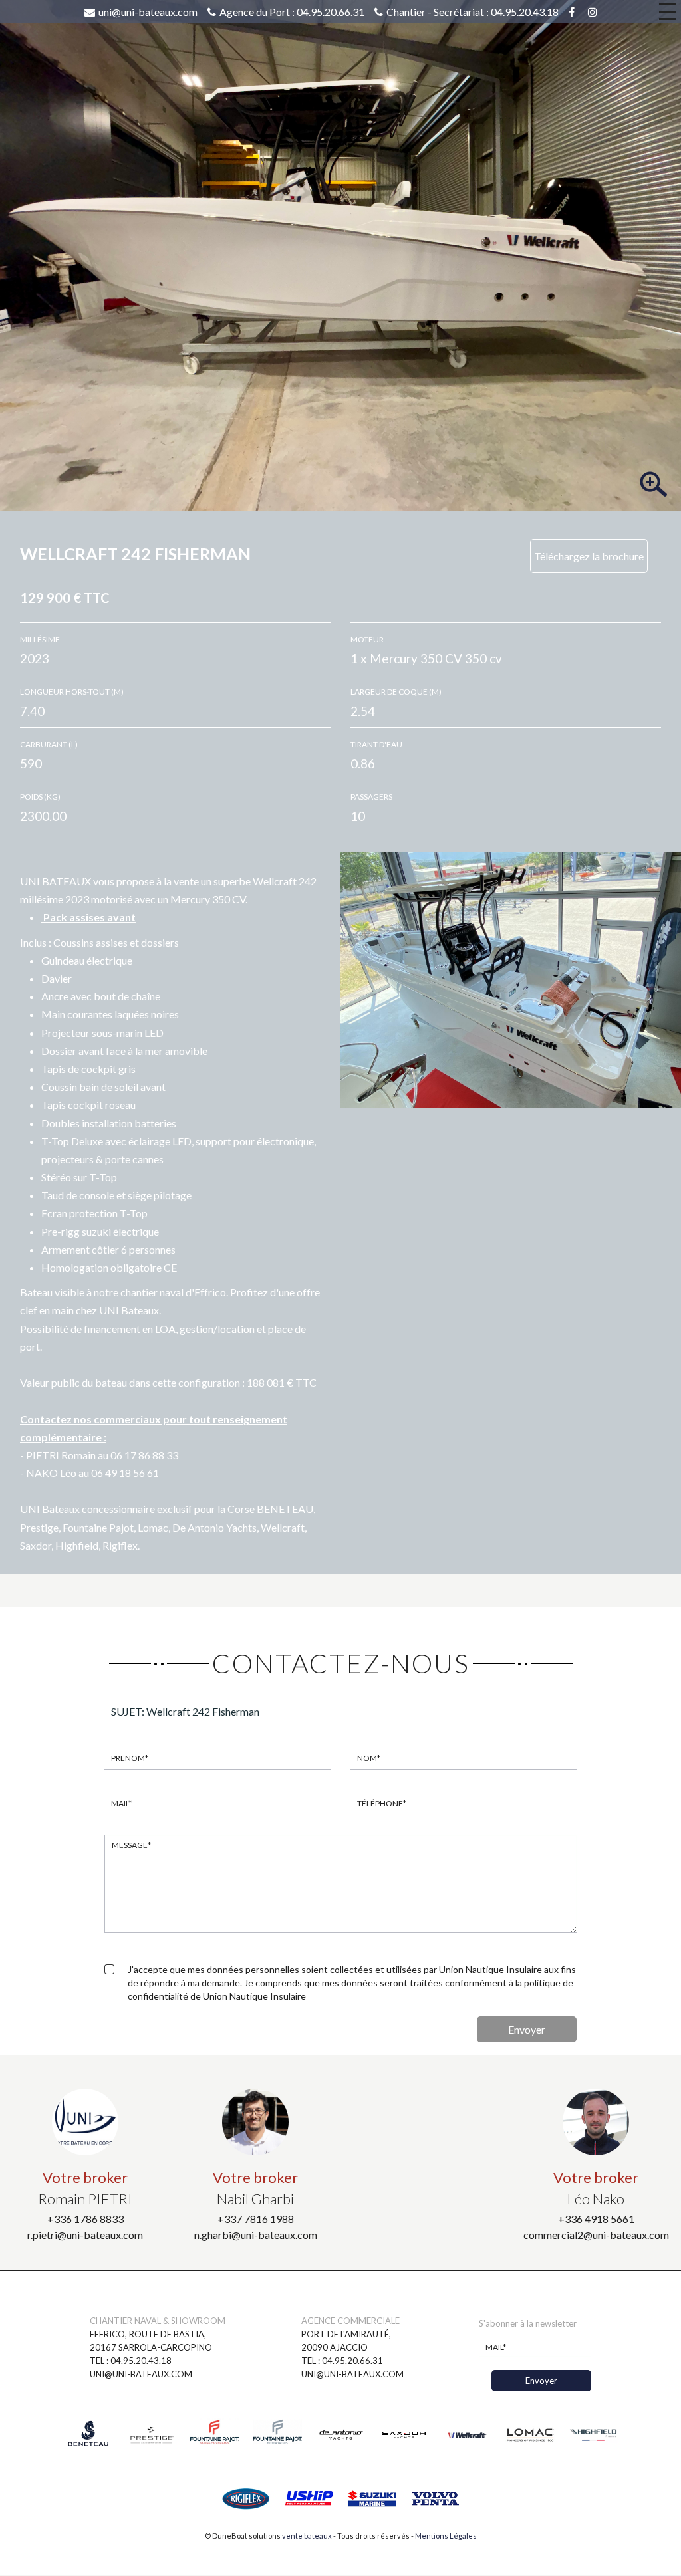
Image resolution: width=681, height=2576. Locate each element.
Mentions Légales (446, 2536)
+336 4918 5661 (596, 2219)
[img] (340, 254)
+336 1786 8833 (85, 2219)
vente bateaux (307, 2536)
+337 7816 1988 (256, 2219)
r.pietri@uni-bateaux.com (85, 2235)
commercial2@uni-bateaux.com (596, 2235)
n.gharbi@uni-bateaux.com (256, 2235)
